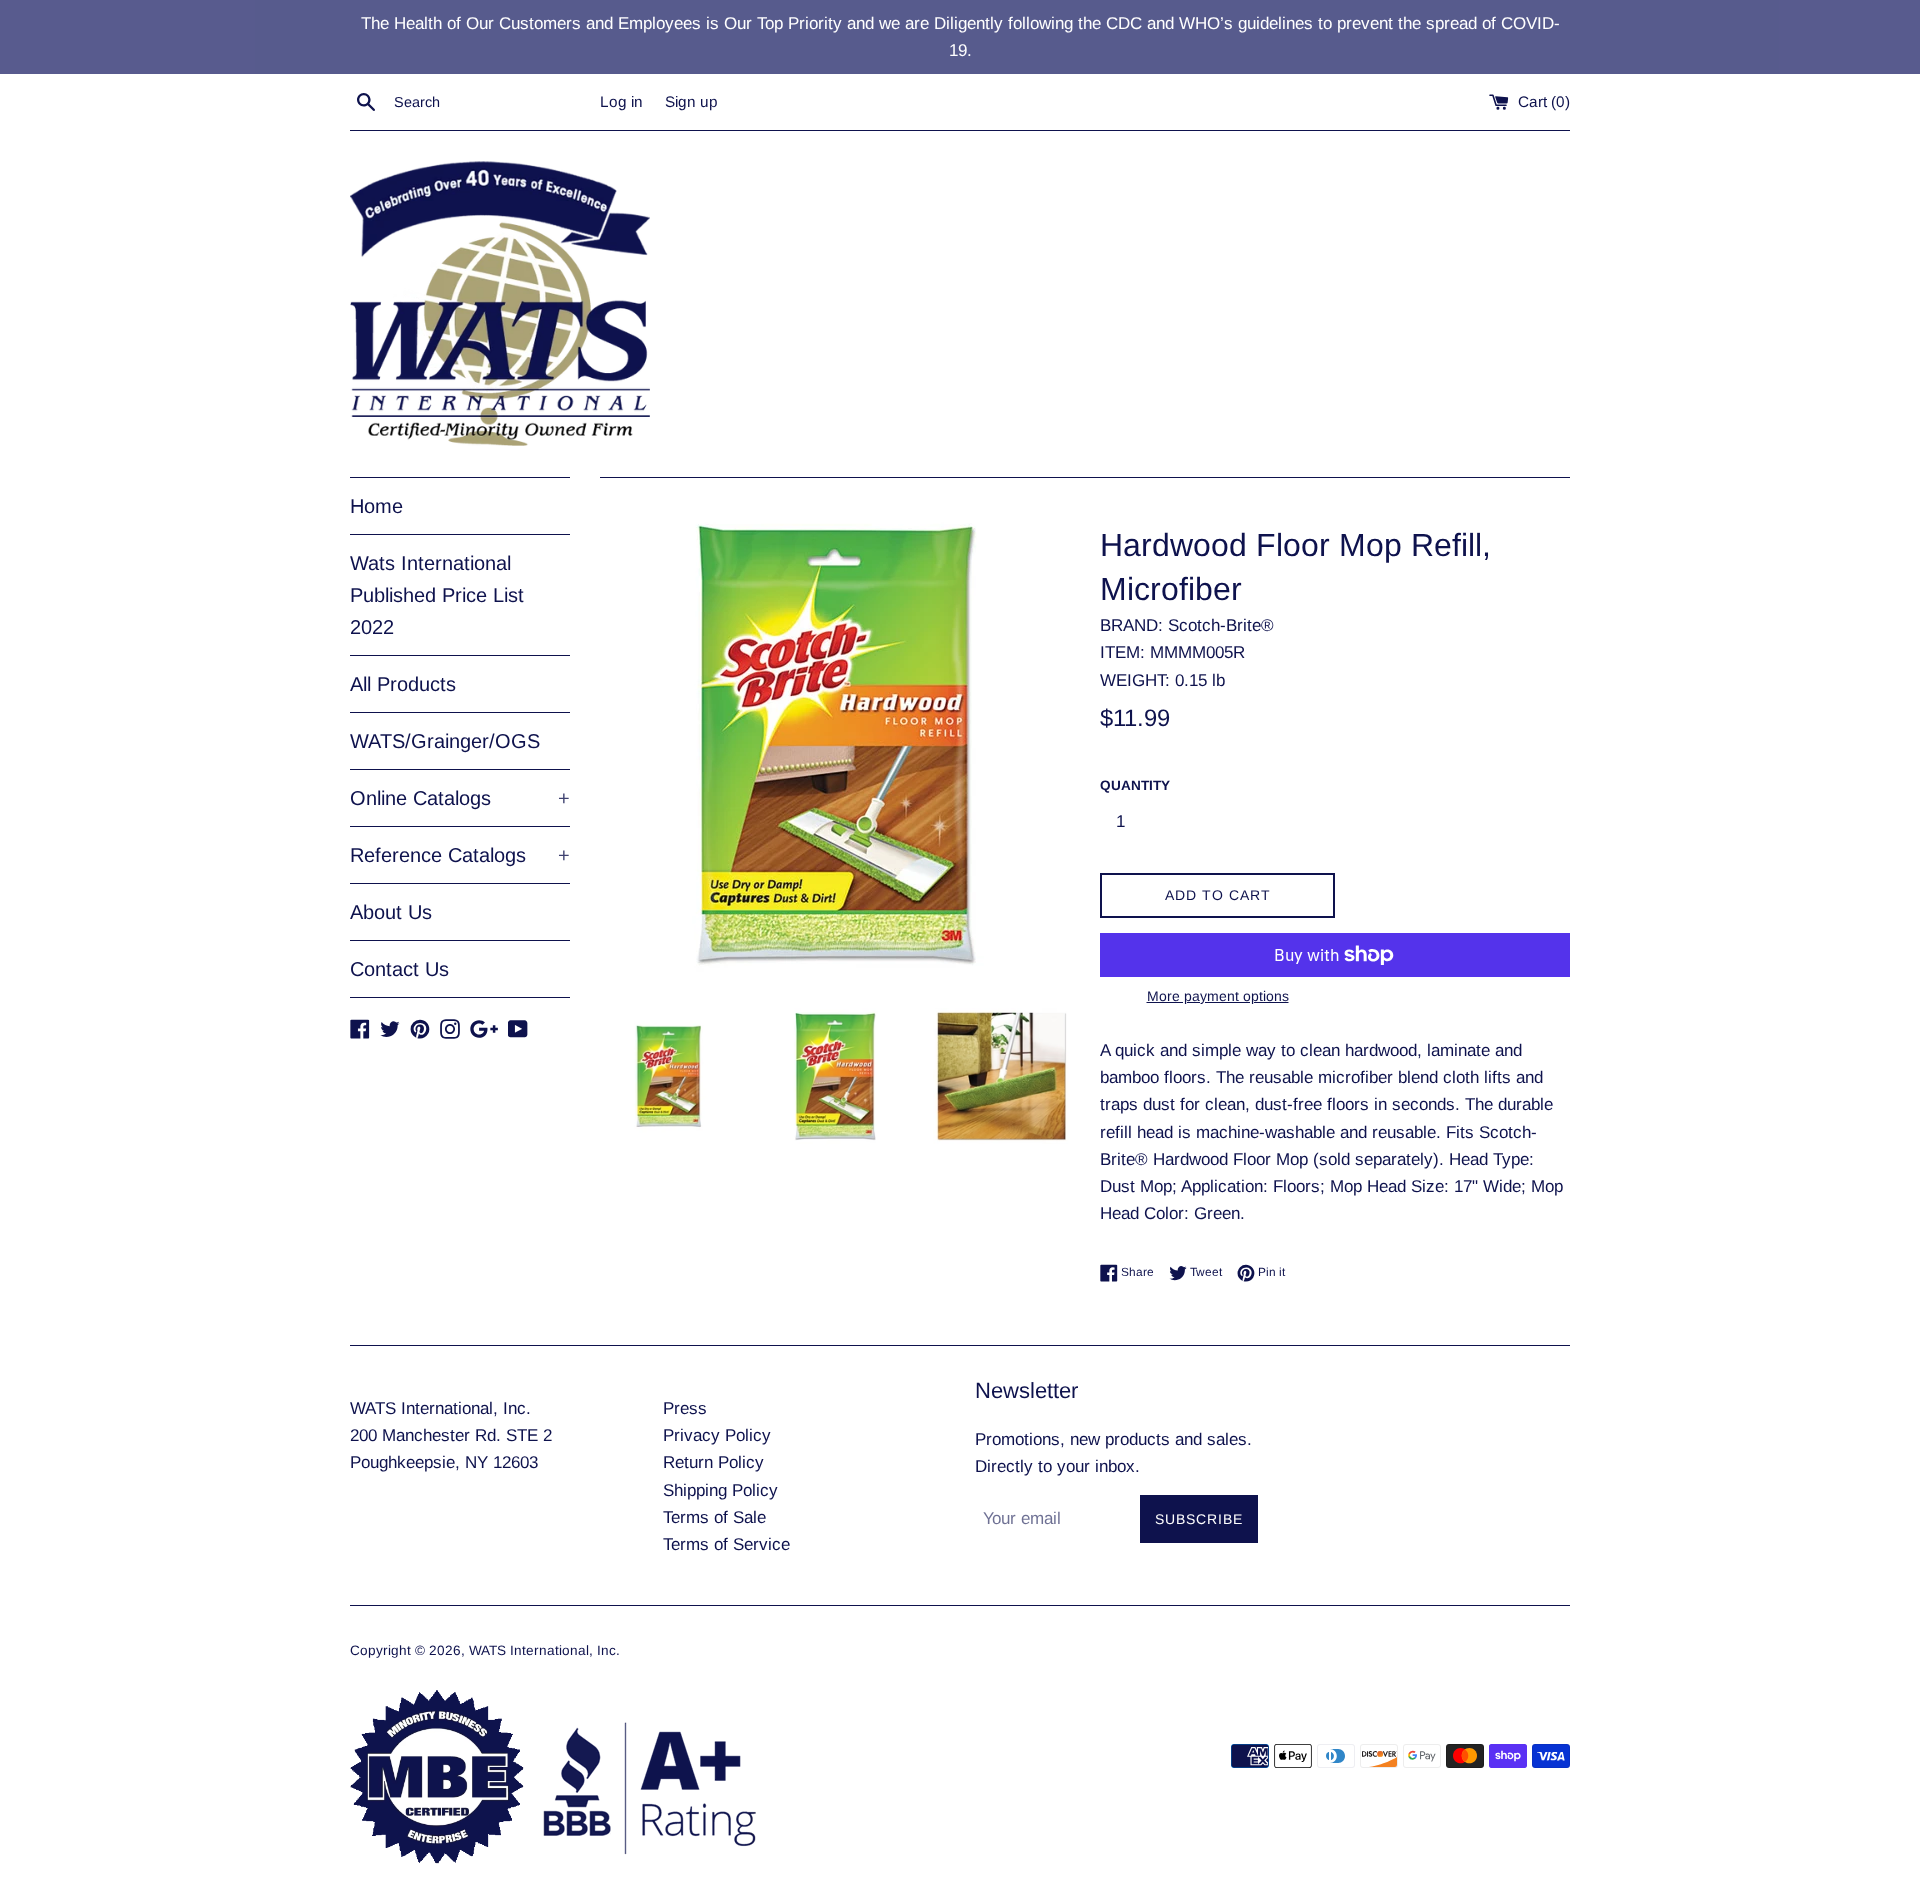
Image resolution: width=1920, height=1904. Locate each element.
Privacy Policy (717, 1435)
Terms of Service (726, 1544)
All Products (403, 684)
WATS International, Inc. (544, 1650)
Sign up (691, 101)
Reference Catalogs (460, 855)
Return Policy (713, 1462)
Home (376, 506)
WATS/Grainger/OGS (445, 741)
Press (685, 1408)
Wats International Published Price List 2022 (437, 595)
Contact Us (399, 969)
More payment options (1218, 996)
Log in (621, 101)
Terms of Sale (714, 1517)
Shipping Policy (720, 1490)
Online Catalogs (460, 798)
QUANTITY (1135, 785)
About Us (391, 912)
